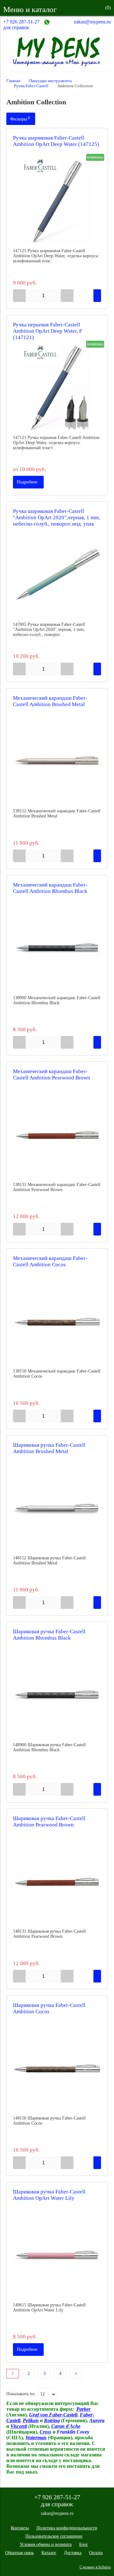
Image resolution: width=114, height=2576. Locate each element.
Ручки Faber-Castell (31, 86)
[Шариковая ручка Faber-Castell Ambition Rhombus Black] (57, 1695)
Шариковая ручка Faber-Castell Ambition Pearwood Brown (49, 1822)
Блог (84, 2544)
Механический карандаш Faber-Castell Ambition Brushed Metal (50, 701)
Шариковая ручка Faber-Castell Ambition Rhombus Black (49, 1635)
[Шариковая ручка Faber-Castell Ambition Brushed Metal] (57, 1508)
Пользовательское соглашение (54, 2536)
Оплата (96, 2553)
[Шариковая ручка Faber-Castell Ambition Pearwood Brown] (57, 1882)
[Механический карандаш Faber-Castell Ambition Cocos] (57, 1321)
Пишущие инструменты (51, 81)
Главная (13, 81)
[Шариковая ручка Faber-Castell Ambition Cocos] (57, 2068)
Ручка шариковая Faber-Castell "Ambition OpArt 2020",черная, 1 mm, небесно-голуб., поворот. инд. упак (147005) (57, 521)
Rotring (52, 2420)
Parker (83, 2409)
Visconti (19, 2426)
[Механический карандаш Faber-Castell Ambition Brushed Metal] (57, 761)
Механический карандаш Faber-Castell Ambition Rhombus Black (50, 888)
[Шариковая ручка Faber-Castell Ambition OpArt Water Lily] (57, 2255)
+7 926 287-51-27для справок (21, 25)
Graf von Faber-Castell (53, 2415)
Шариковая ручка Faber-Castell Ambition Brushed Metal (49, 1448)
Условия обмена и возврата (46, 2544)
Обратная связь (19, 2553)
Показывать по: (21, 2394)
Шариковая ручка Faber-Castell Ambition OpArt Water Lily (49, 2195)
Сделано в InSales (95, 2567)
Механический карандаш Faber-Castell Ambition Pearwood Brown (52, 1075)
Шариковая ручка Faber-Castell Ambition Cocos (49, 2008)
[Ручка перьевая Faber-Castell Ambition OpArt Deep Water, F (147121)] (57, 388)
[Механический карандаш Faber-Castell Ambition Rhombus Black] (57, 948)
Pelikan (31, 2420)
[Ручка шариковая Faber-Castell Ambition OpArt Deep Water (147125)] (57, 201)
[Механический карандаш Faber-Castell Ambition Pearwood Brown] (57, 1135)
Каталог (49, 2553)
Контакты (20, 2528)
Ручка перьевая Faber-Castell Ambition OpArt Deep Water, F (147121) (47, 331)
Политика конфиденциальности (67, 2528)
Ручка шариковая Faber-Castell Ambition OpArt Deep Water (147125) (56, 141)
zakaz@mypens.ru (92, 22)
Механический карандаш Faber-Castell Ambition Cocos (50, 1261)
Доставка (73, 2553)
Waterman (36, 2438)
